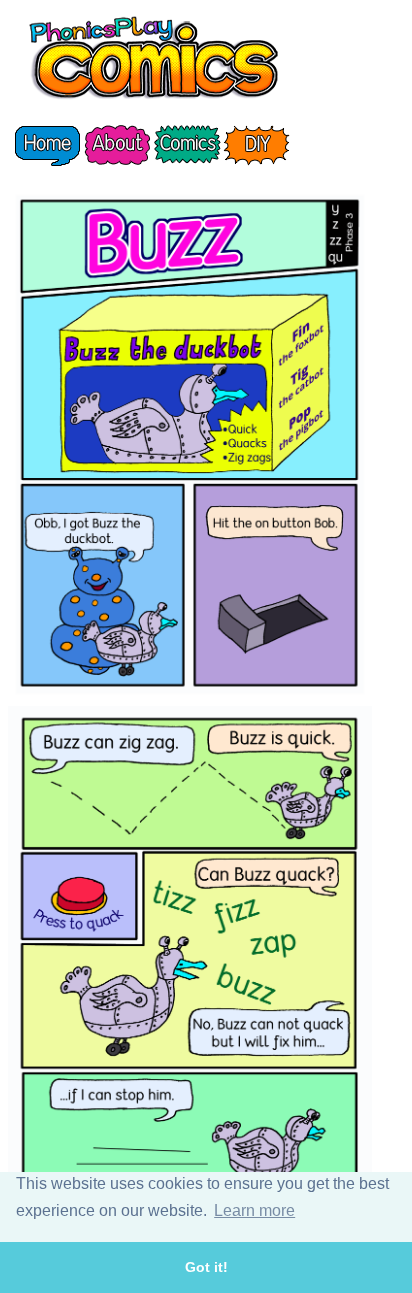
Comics (187, 145)
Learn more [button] (254, 1210)
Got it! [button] (206, 1267)
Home (47, 145)
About (117, 145)
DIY (257, 145)
